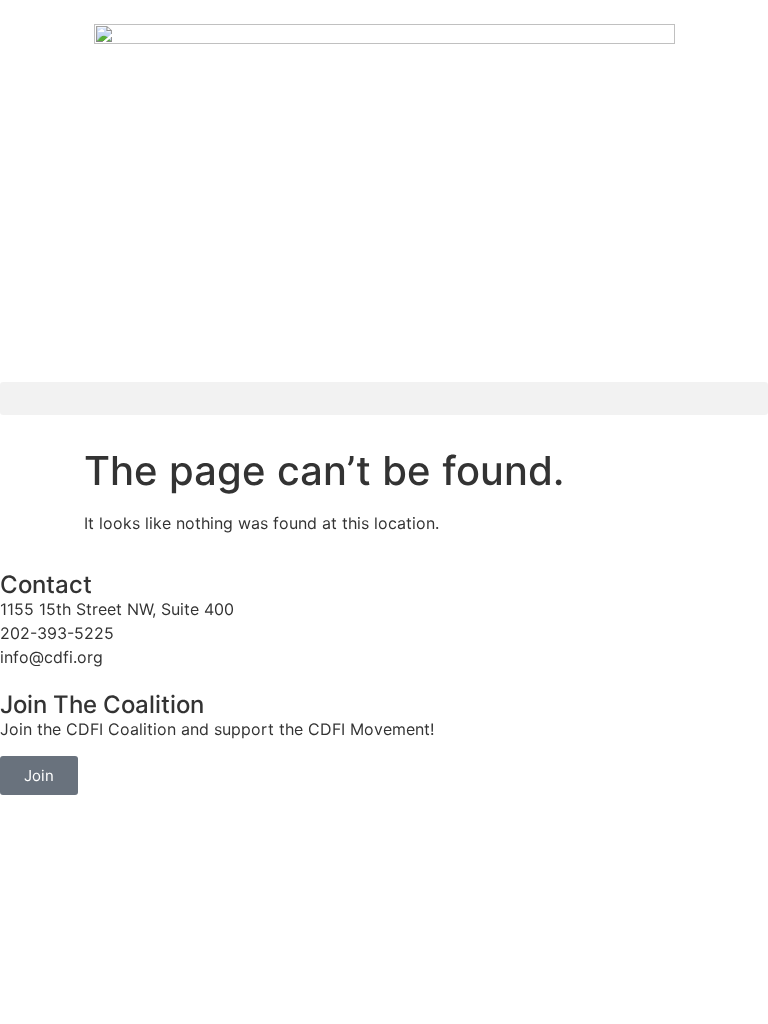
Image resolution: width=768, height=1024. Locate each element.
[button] (384, 398)
